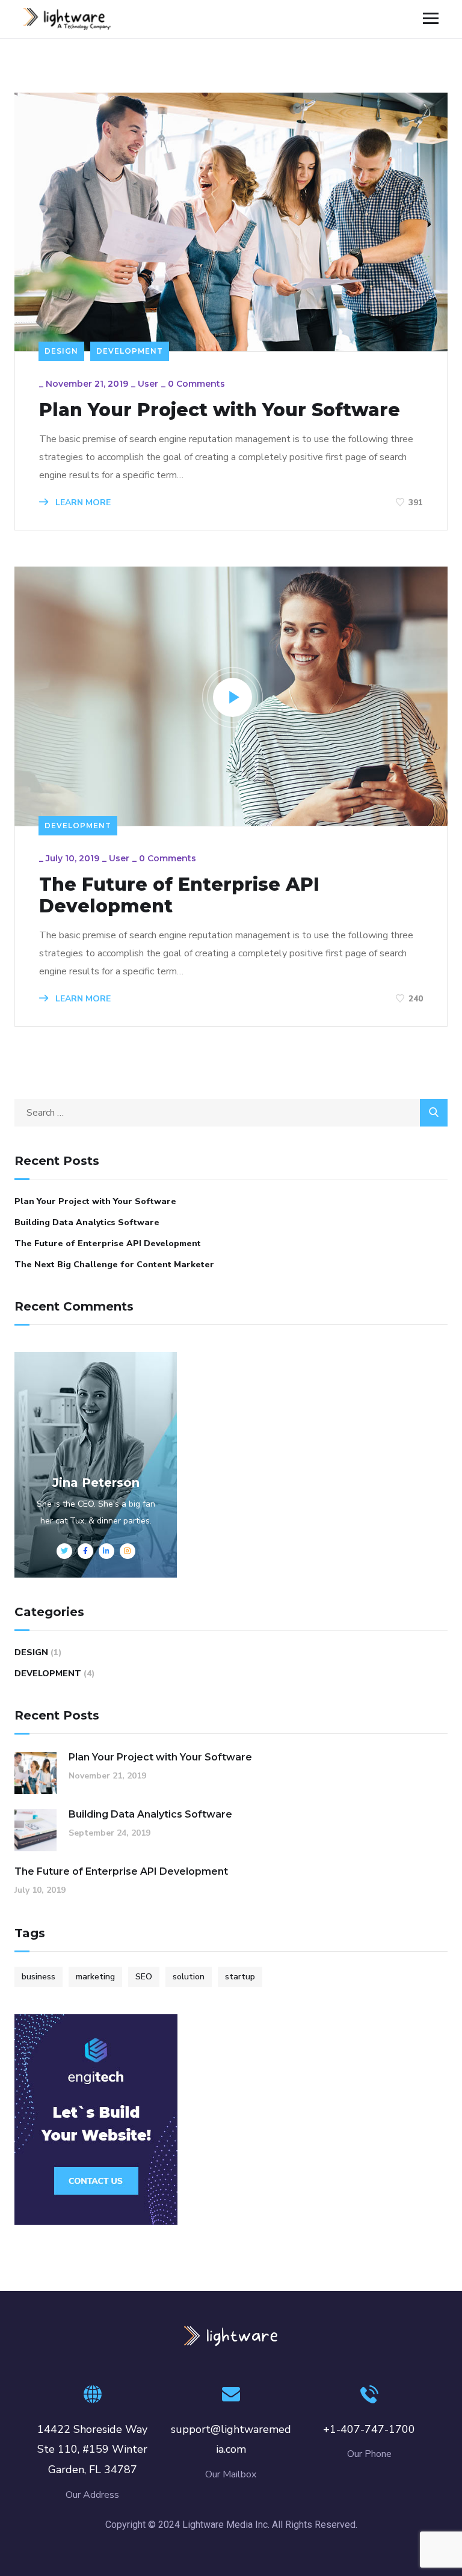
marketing (95, 1977)
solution (189, 1977)
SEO (144, 1977)
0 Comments (196, 384)
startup (240, 1977)
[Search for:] (231, 1113)
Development (130, 351)
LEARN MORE (82, 503)
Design (61, 351)
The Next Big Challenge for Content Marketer (114, 1265)
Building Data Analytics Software (87, 1222)
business (38, 1977)
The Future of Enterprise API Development (179, 896)
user (148, 384)
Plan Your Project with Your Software (220, 410)
